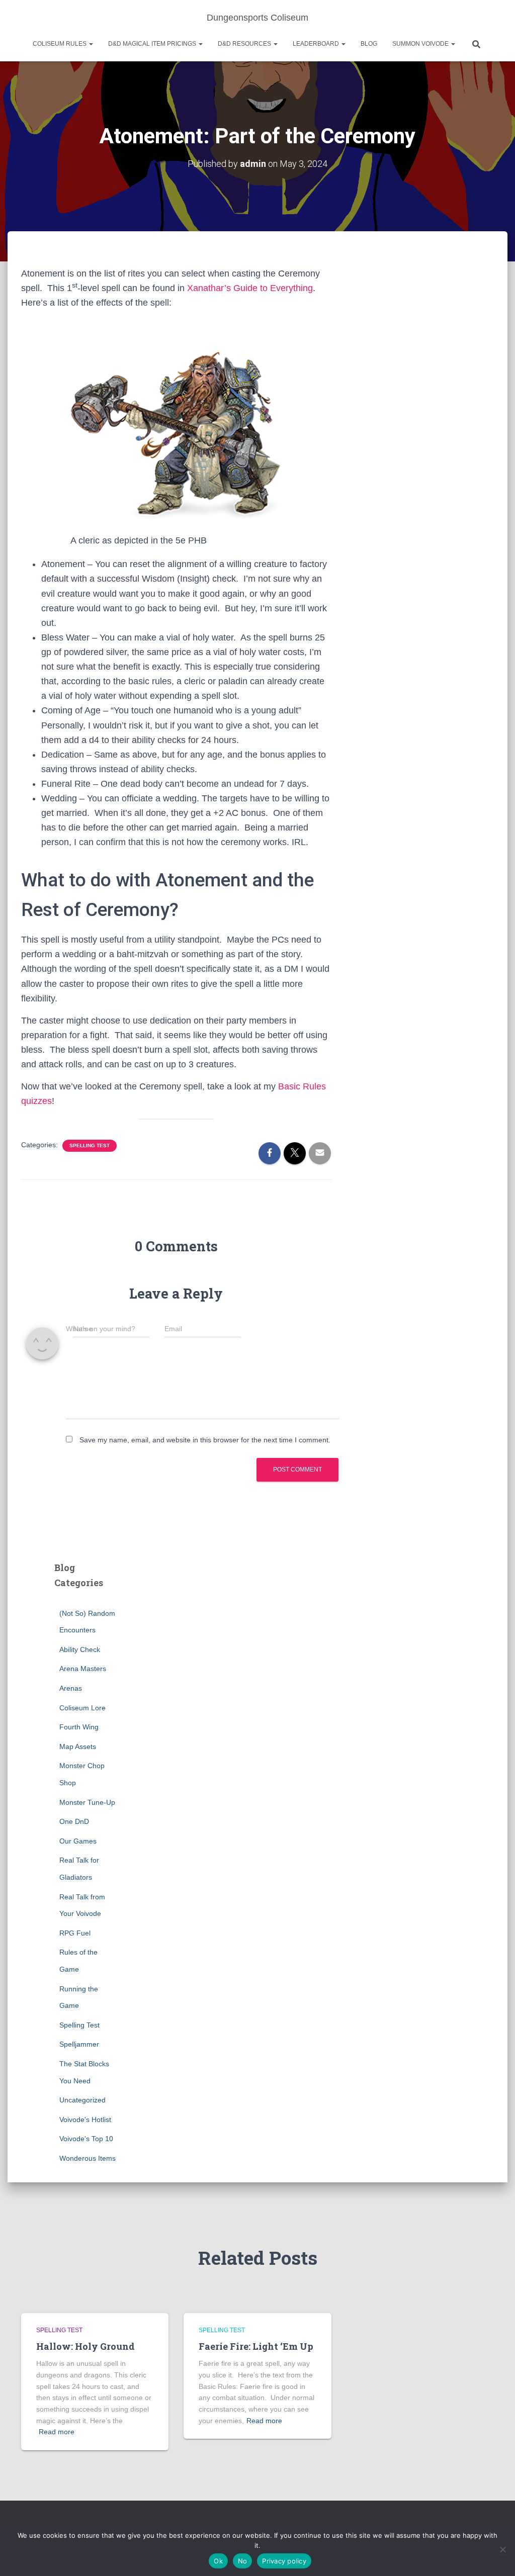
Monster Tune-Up (87, 1802)
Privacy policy (284, 2561)
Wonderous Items (88, 2158)
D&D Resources (245, 44)
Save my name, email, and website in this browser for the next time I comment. (205, 1440)
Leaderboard (317, 44)
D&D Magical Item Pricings (153, 44)
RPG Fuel (75, 1933)
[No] (502, 2549)
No (243, 2561)
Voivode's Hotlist (85, 2120)
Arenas (71, 1688)
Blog (369, 44)
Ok (218, 2561)
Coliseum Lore (82, 1708)
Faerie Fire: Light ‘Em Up (256, 2346)
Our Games (78, 1841)
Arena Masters (83, 1669)
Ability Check (80, 1649)
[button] (91, 44)
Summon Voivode (421, 44)
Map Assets (78, 1746)
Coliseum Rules (60, 44)
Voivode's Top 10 (86, 2139)
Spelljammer (79, 2044)
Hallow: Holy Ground (85, 2346)
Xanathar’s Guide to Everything (250, 288)
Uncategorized (82, 2100)
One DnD (74, 1821)
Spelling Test (90, 1145)
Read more (57, 2432)
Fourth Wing (79, 1727)
